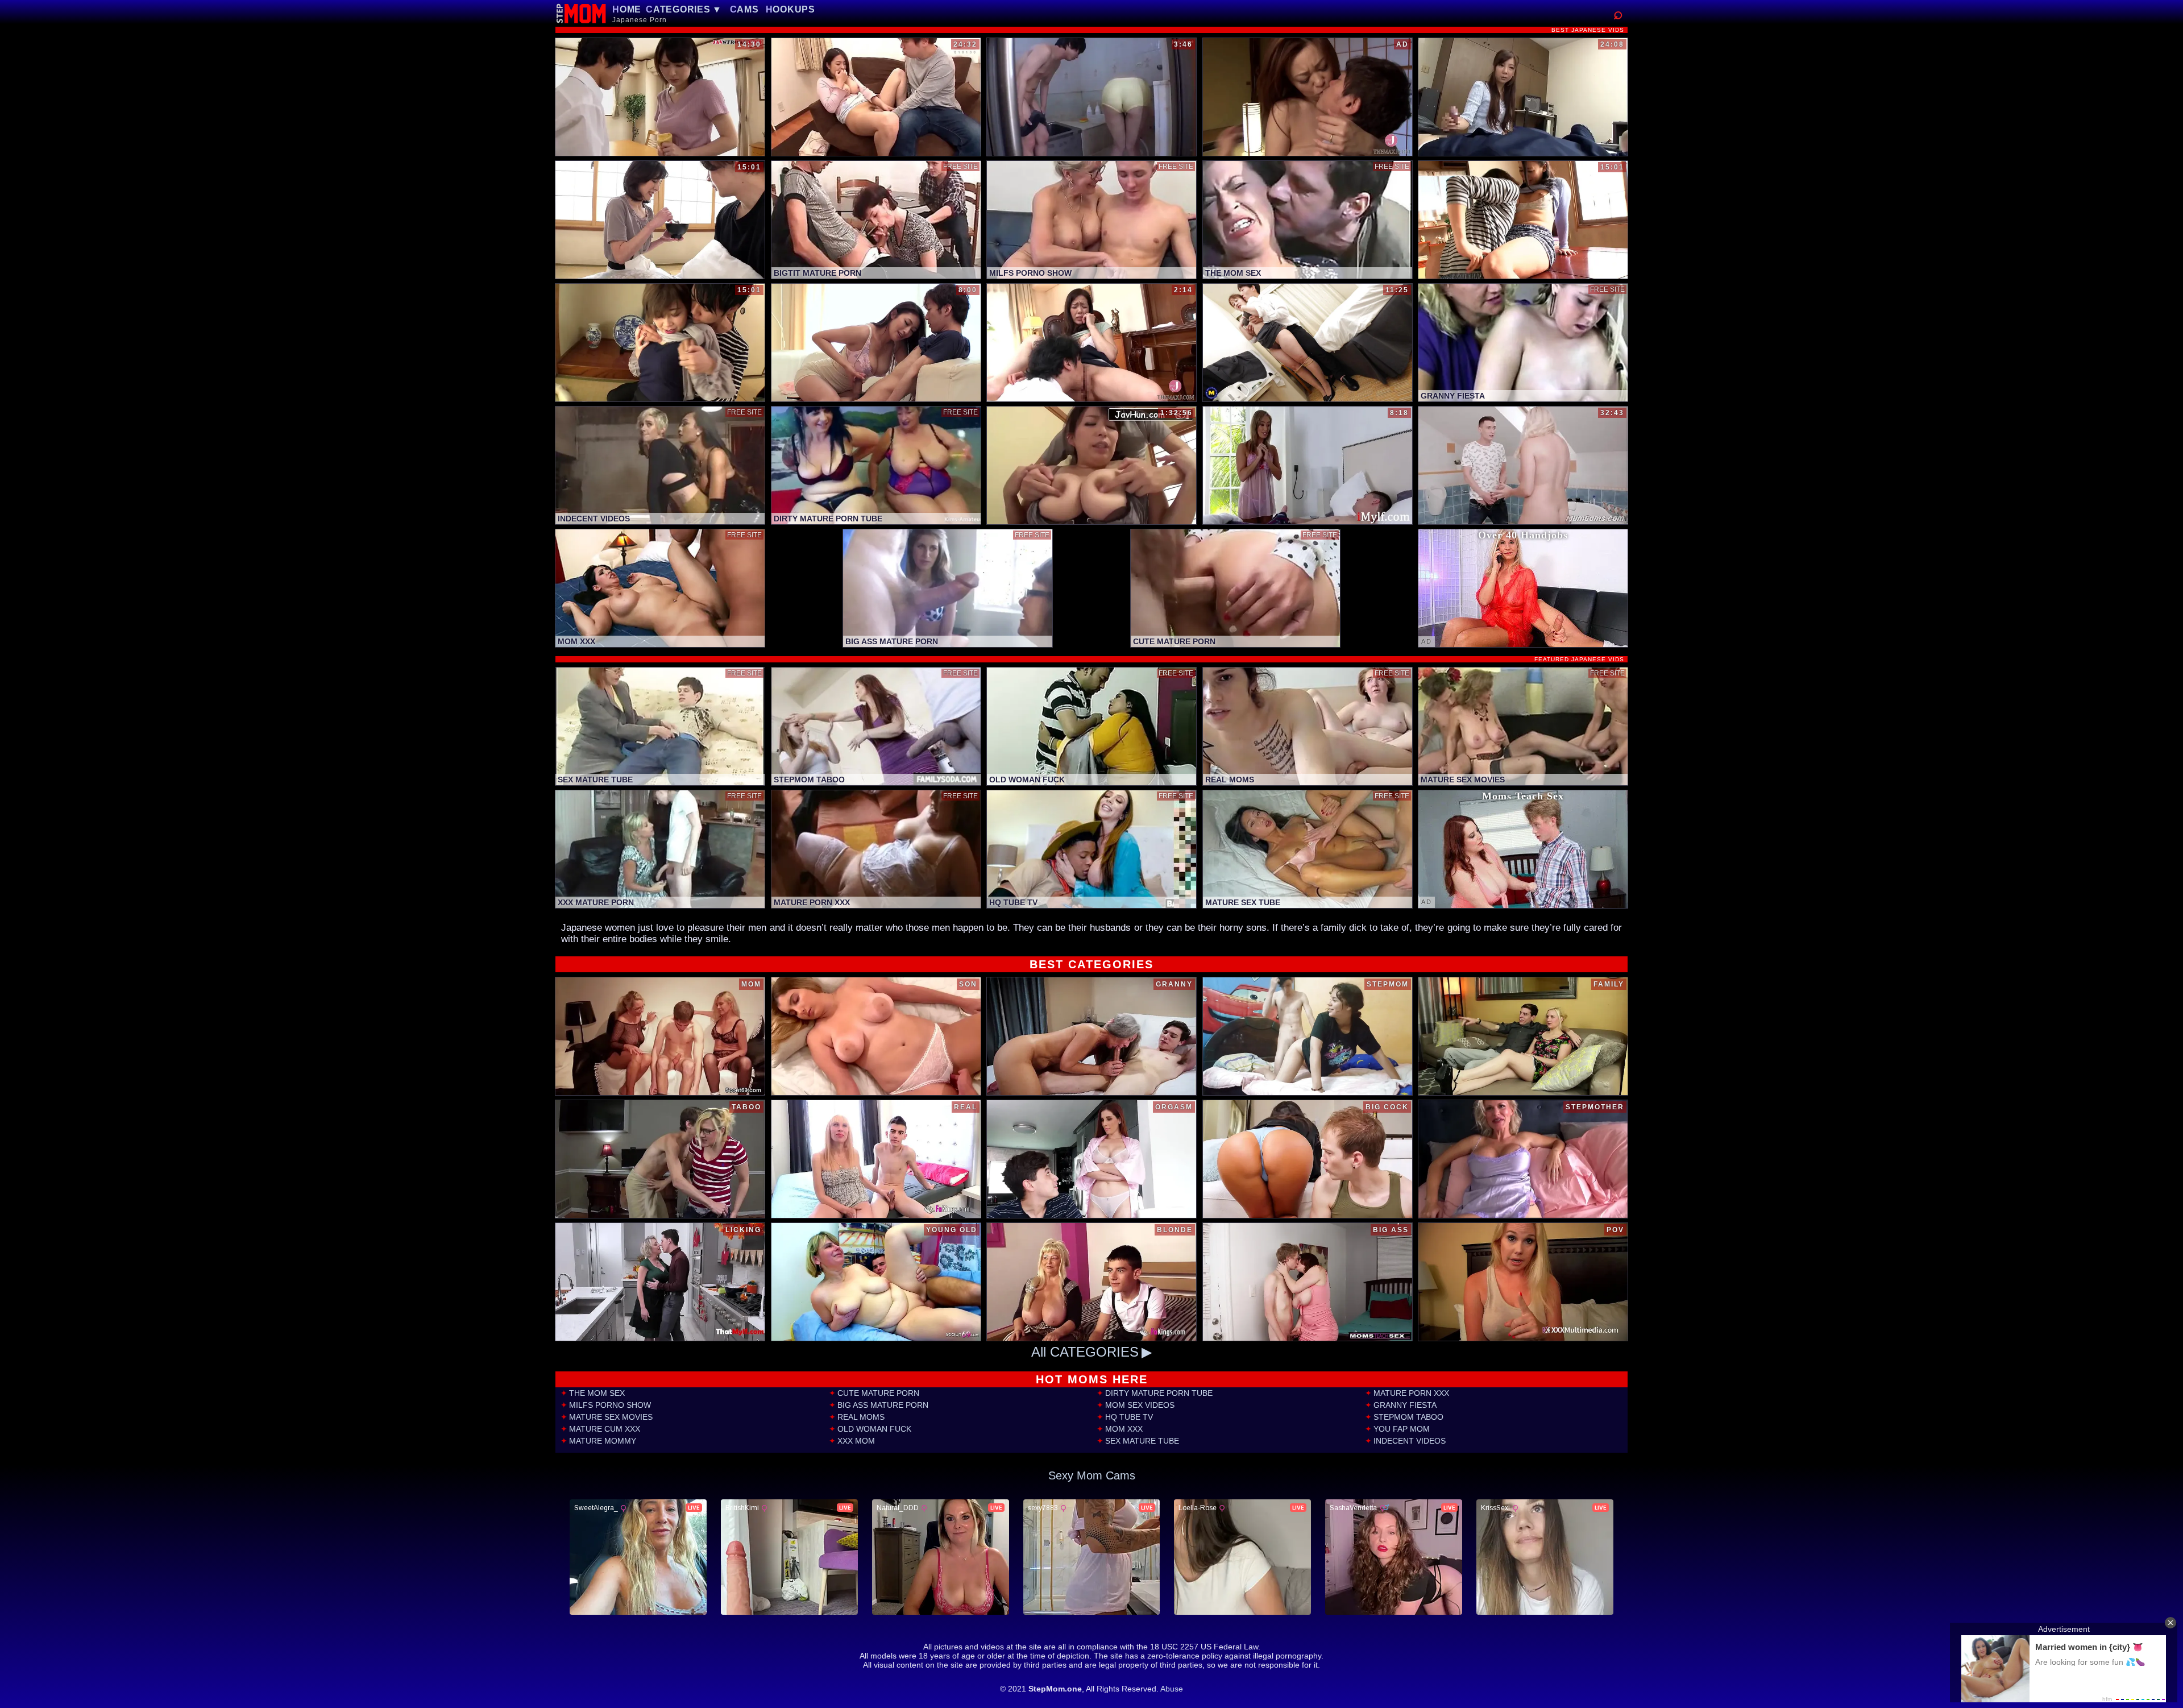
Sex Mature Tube (1142, 1441)
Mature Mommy (603, 1441)
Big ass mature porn (883, 1405)
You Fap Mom (1402, 1429)
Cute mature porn (878, 1393)
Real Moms (861, 1417)
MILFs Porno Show (610, 1405)
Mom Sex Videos (1140, 1405)
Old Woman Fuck (874, 1429)
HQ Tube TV (1129, 1417)
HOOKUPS (790, 9)
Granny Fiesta (1405, 1405)
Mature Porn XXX (1411, 1393)
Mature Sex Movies (611, 1417)
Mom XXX (1124, 1429)
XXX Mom (856, 1441)
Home (627, 9)
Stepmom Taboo (1408, 1417)
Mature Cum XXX (605, 1429)
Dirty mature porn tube (1159, 1393)
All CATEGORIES (1085, 1352)
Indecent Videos (1410, 1441)
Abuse (1172, 1689)
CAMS (744, 9)
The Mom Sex (597, 1393)
